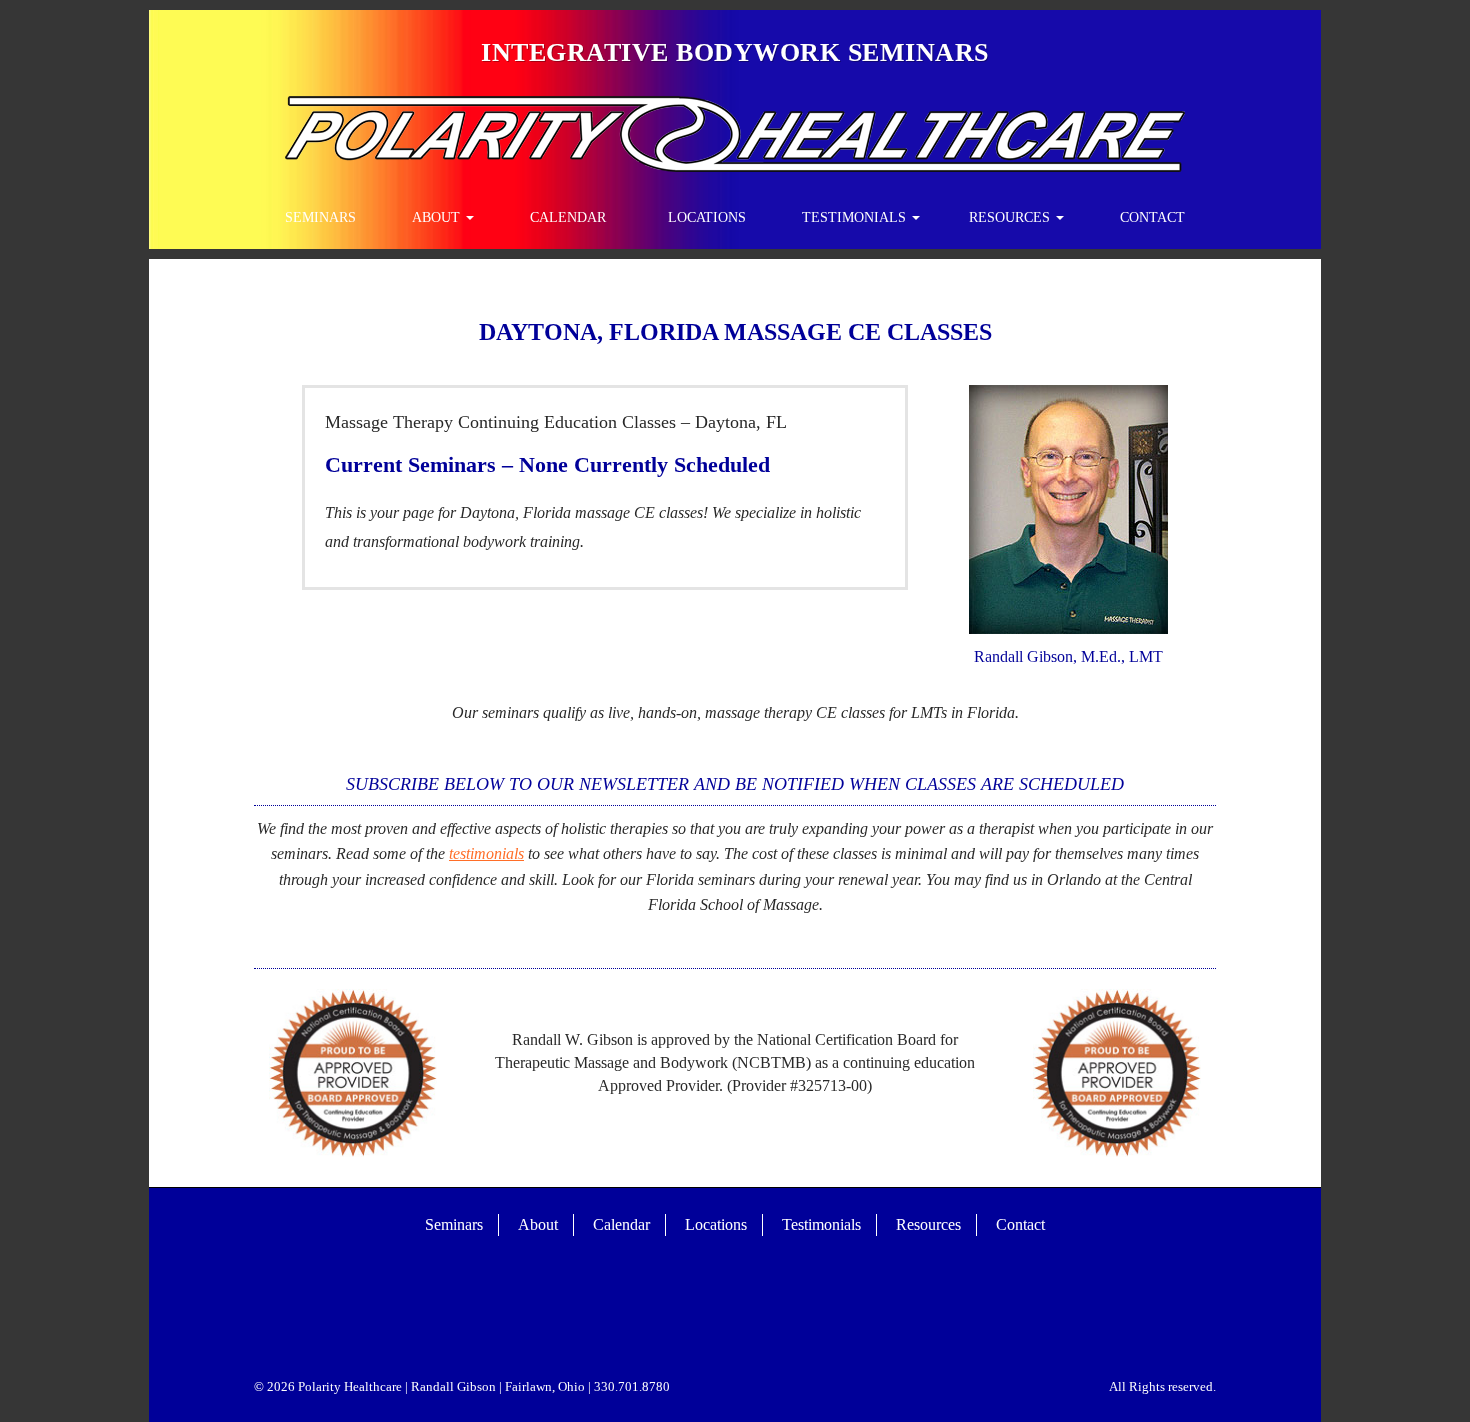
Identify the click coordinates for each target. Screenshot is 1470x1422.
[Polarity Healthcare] (735, 131)
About (438, 217)
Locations (707, 217)
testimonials (486, 853)
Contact (1152, 217)
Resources (1011, 217)
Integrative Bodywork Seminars (735, 52)
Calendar (568, 217)
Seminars (320, 217)
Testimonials (856, 217)
